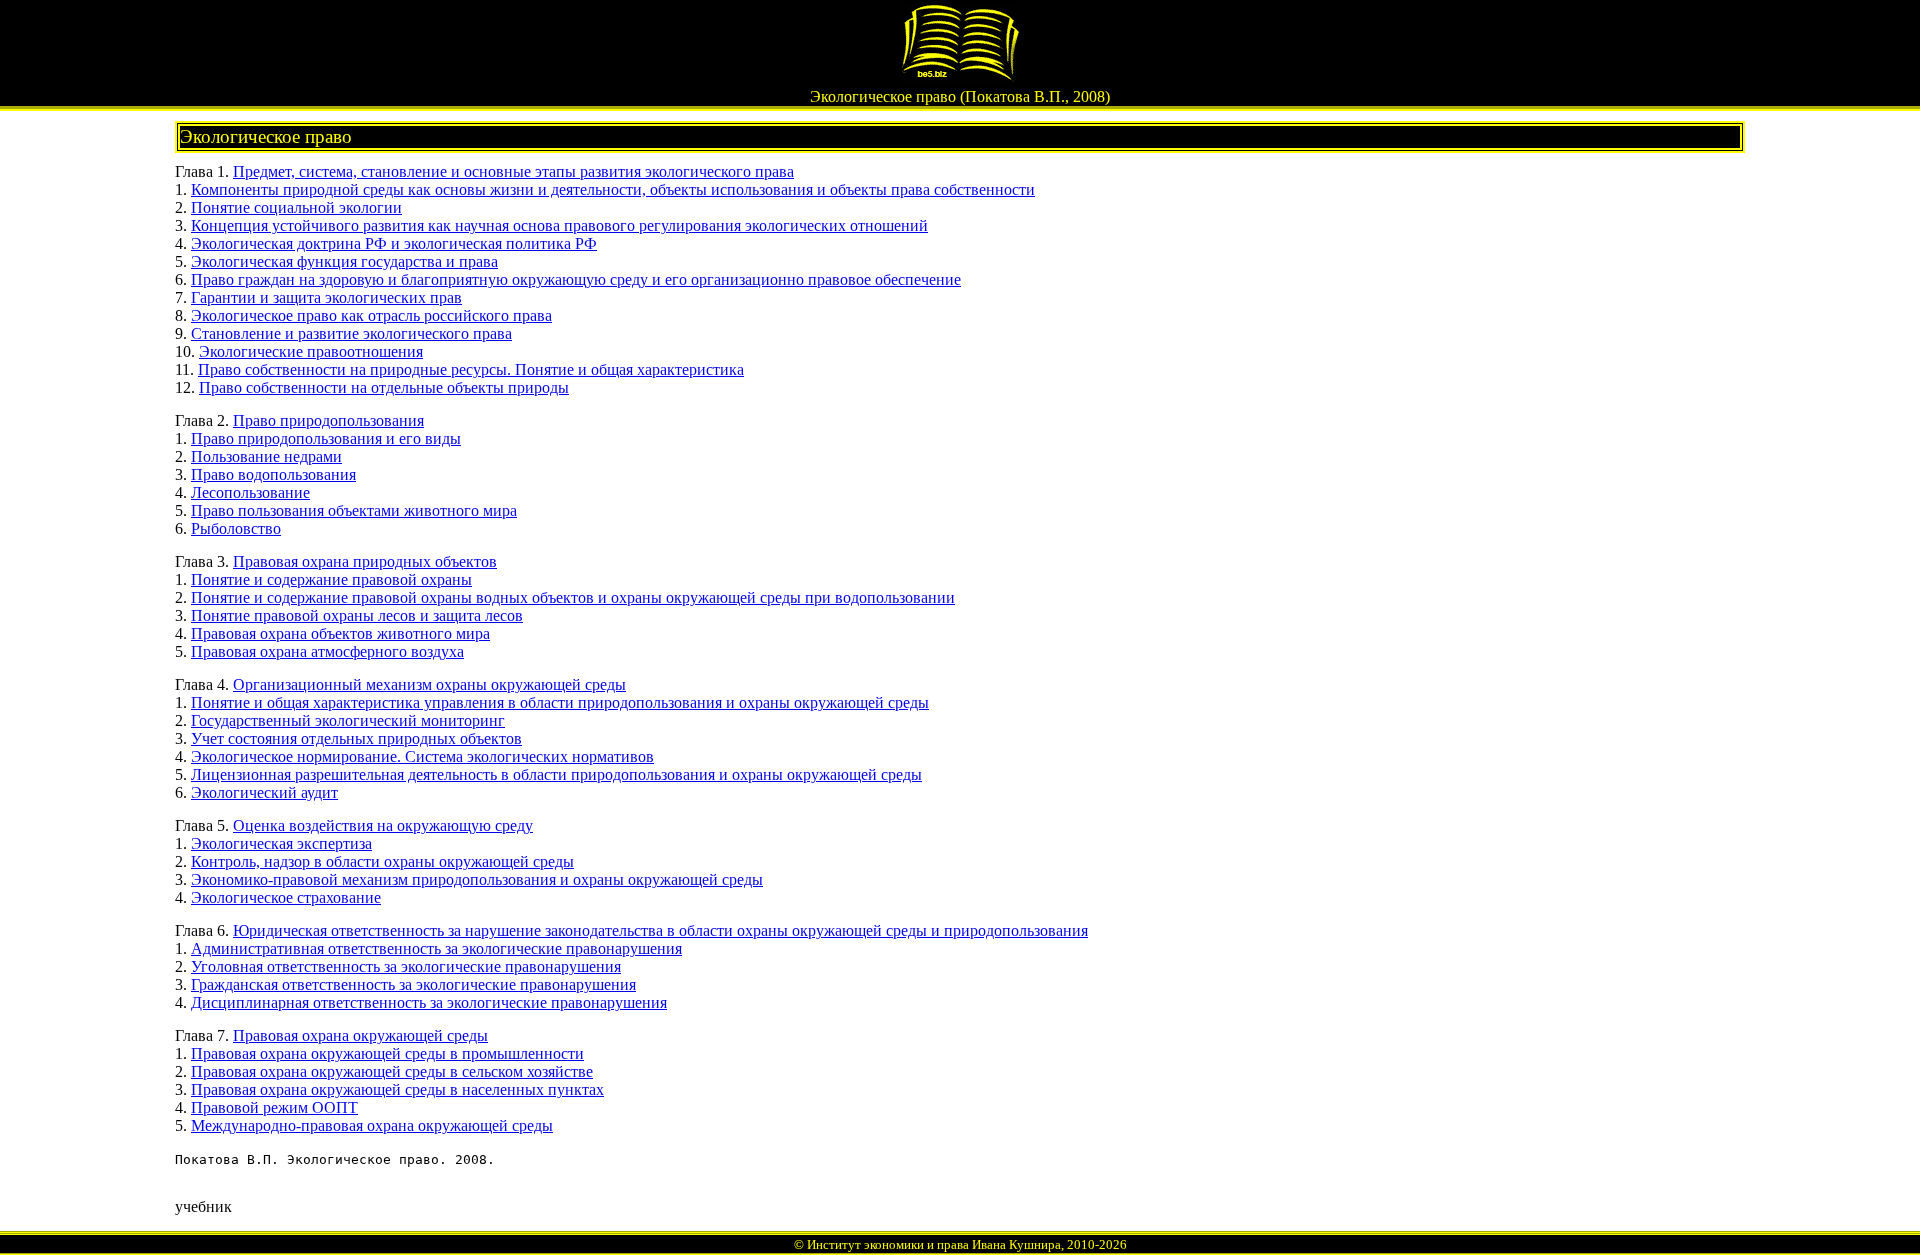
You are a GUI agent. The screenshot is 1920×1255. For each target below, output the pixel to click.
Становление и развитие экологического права (351, 333)
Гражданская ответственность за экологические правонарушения (413, 984)
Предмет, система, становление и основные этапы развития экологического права (513, 171)
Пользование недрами (266, 456)
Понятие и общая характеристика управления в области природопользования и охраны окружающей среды (560, 702)
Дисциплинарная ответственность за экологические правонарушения (429, 1002)
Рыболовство (236, 528)
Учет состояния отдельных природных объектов (356, 738)
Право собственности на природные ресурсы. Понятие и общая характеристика (471, 369)
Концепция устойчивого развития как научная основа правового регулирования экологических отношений (559, 225)
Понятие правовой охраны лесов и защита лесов (357, 615)
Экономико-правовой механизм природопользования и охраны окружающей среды (477, 879)
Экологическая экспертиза (281, 843)
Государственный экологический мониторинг (348, 720)
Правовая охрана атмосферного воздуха (327, 651)
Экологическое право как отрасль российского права (371, 315)
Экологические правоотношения (311, 351)
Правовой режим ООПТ (274, 1107)
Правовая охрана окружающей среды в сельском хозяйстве (392, 1071)
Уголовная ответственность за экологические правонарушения (406, 966)
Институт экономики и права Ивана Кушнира (934, 1244)
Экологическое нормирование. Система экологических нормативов (422, 756)
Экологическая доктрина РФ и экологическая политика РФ (394, 243)
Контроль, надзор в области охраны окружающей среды (382, 861)
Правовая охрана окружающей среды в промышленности (387, 1053)
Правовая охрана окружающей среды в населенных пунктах (397, 1089)
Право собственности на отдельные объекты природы (384, 387)
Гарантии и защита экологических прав (326, 297)
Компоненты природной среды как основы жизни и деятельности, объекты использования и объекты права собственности (613, 189)
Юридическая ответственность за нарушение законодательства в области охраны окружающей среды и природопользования (660, 930)
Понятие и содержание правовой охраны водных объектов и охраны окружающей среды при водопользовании (573, 597)
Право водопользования (273, 474)
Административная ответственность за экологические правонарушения (436, 948)
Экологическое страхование (286, 897)
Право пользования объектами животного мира (354, 510)
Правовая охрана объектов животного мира (340, 633)
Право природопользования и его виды (326, 438)
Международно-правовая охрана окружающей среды (372, 1125)
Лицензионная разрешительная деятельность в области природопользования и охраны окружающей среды (556, 774)
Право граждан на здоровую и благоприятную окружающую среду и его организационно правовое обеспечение (576, 279)
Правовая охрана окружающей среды (360, 1035)
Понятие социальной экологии (296, 207)
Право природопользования (328, 420)
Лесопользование (250, 492)
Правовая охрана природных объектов (365, 561)
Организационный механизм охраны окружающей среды (429, 684)
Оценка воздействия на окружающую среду (383, 825)
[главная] (960, 76)
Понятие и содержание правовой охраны (331, 579)
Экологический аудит (264, 792)
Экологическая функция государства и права (344, 261)
